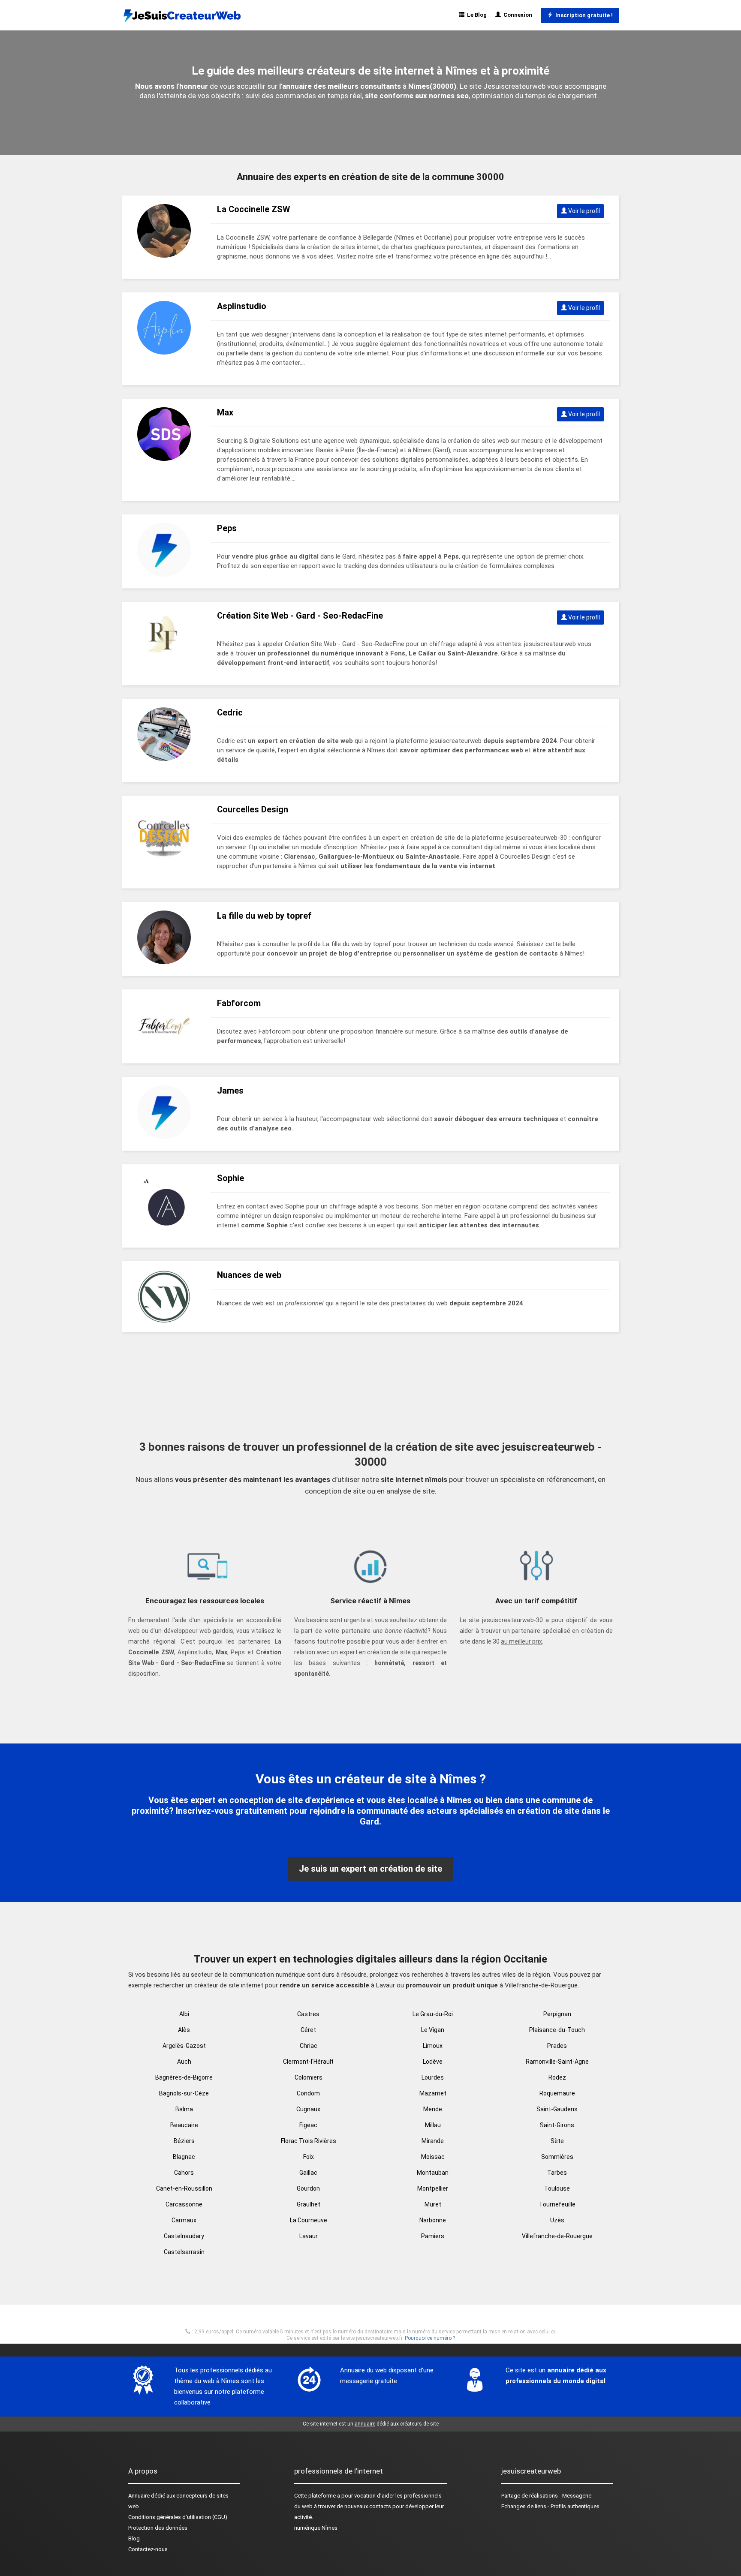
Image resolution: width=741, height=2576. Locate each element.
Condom (308, 2093)
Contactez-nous (148, 2549)
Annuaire (139, 2496)
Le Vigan (433, 2030)
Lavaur (309, 2236)
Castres (308, 2014)
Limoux (433, 2046)
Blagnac (184, 2157)
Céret (308, 2030)
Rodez (557, 2077)
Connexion (517, 15)
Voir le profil (583, 211)
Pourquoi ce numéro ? (430, 2338)
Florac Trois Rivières (309, 2141)
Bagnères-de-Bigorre (184, 2077)
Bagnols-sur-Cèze (184, 2093)
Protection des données (158, 2528)
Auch (184, 2062)
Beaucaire (184, 2125)
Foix (309, 2157)
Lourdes (433, 2077)
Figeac (308, 2125)
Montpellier (433, 2188)
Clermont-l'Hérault (308, 2062)
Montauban (433, 2173)
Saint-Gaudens (557, 2109)
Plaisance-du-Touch (557, 2030)
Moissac (433, 2157)
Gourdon (308, 2188)
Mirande (433, 2141)
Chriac (309, 2046)
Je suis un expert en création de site (370, 1869)
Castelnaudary (184, 2236)
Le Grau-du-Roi (433, 2014)
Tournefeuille (557, 2204)
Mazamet (433, 2093)
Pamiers (433, 2236)
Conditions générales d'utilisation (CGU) (178, 2517)
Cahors (184, 2173)
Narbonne (433, 2220)
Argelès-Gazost (184, 2046)
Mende (433, 2109)
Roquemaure (557, 2093)
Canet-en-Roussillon (184, 2188)
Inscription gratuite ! (583, 15)
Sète (557, 2141)
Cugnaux (308, 2109)
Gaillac (308, 2173)
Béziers (184, 2141)
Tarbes (557, 2173)
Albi (184, 2014)
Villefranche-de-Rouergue (557, 2236)
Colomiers (309, 2077)
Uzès (557, 2220)
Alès (184, 2030)
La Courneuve (309, 2220)
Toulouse (557, 2188)
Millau (433, 2125)
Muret (433, 2204)
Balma (184, 2109)
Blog (134, 2538)
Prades (557, 2046)
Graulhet (309, 2204)
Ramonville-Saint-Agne (557, 2062)
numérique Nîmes (316, 2528)
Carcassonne (184, 2204)
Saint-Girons (557, 2125)
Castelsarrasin (184, 2252)
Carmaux (184, 2220)
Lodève (433, 2062)
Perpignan (557, 2014)
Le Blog (476, 15)
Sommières (557, 2157)
